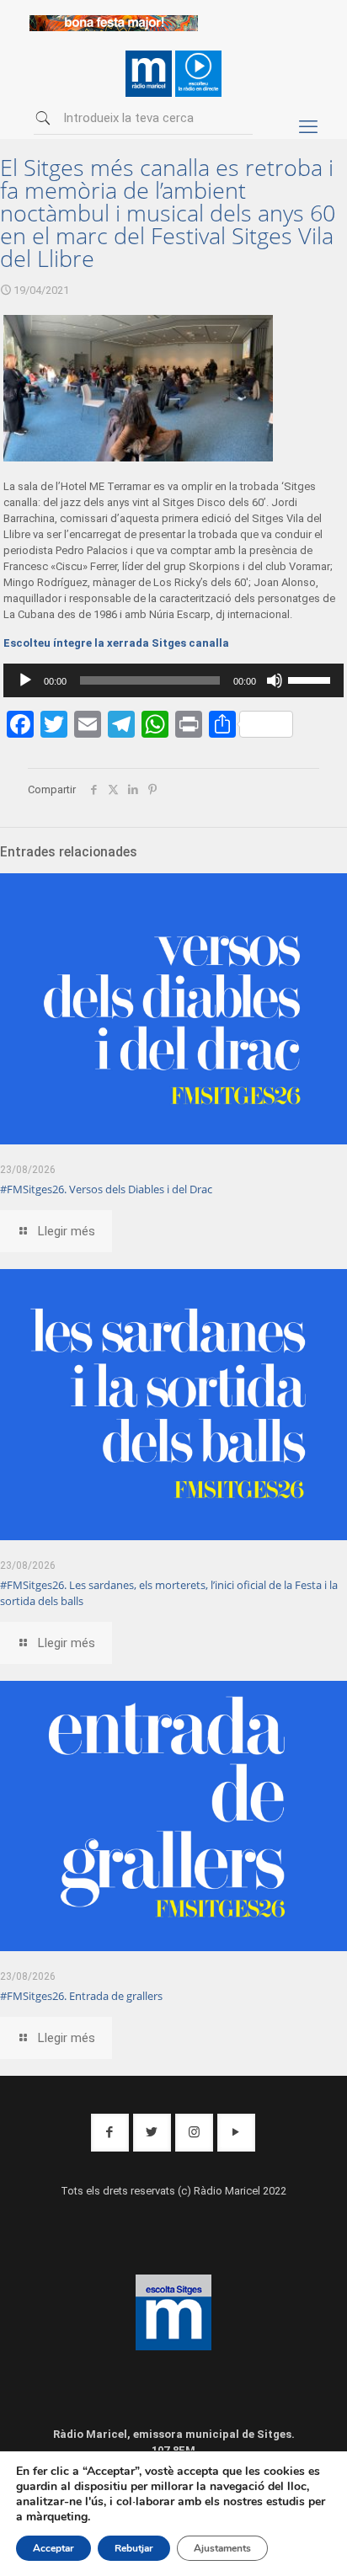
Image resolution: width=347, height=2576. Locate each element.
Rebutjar (134, 2548)
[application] (173, 680)
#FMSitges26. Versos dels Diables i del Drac (106, 1189)
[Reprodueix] (25, 680)
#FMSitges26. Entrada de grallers (81, 1996)
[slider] (312, 679)
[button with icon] (110, 2133)
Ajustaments (222, 2548)
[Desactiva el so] (275, 680)
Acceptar (53, 2548)
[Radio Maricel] (114, 27)
